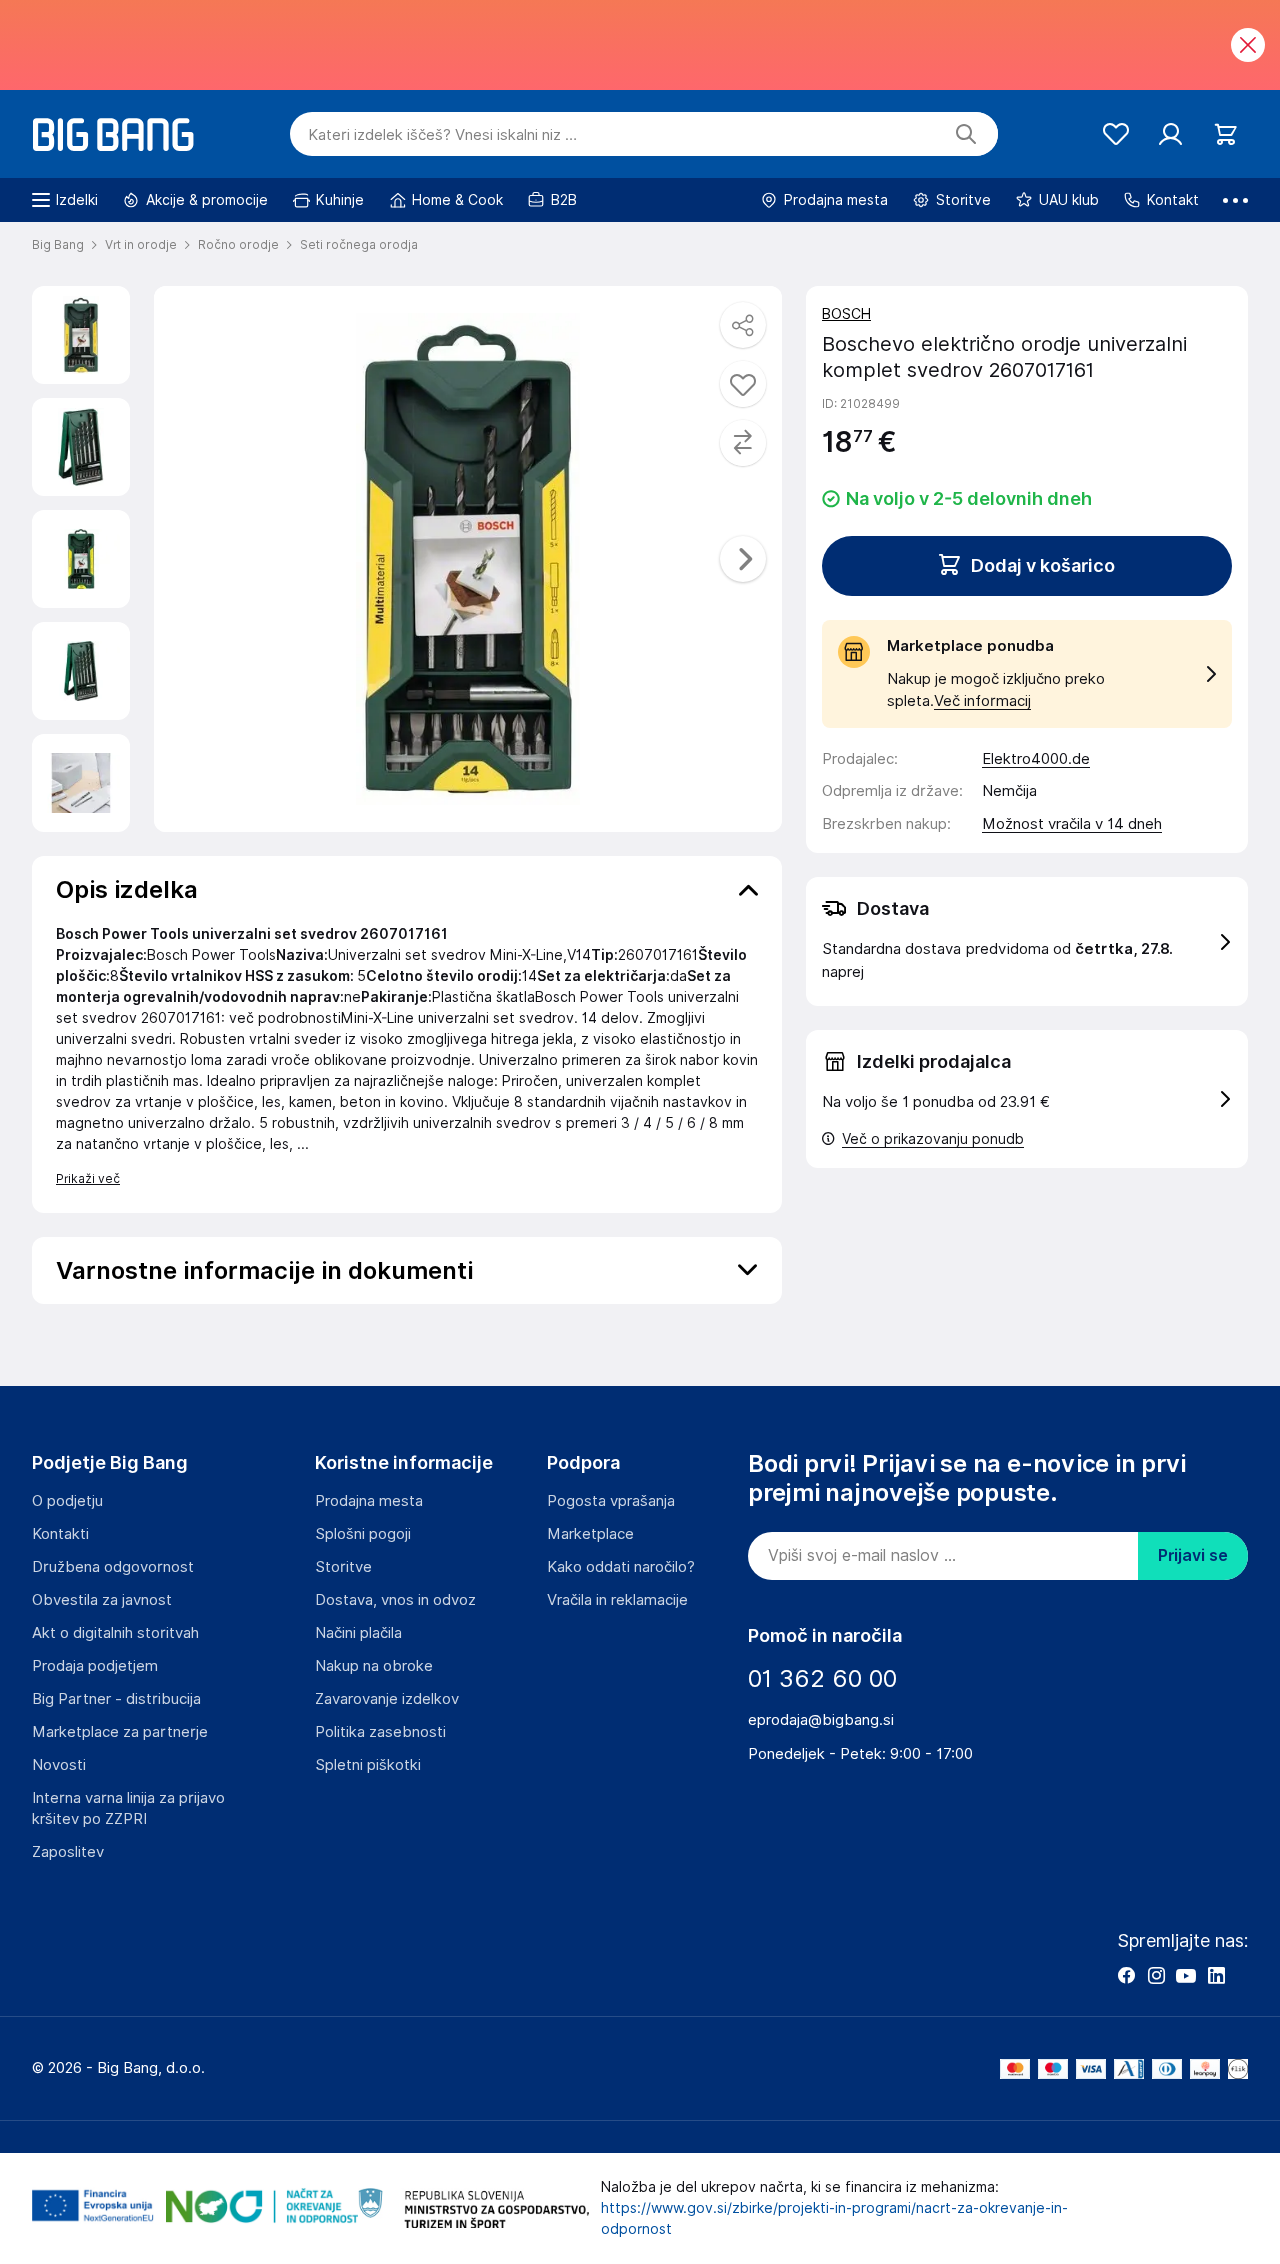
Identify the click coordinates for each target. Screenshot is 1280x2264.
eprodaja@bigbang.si (821, 1720)
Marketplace (590, 1534)
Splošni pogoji (363, 1534)
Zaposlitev (68, 1852)
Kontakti (60, 1534)
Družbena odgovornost (113, 1567)
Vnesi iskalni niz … (442, 135)
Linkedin (1216, 1975)
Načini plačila (358, 1633)
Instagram (1156, 1975)
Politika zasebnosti (380, 1732)
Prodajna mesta (369, 1501)
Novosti (59, 1765)
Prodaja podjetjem (95, 1666)
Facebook (1126, 1975)
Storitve (343, 1567)
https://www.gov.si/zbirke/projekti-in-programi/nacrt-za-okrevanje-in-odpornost (834, 2218)
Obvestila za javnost (102, 1600)
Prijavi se (1193, 1555)
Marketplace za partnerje (120, 1732)
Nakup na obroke (374, 1666)
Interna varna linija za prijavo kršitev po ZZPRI (128, 1808)
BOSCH (846, 314)
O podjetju (67, 1501)
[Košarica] (1225, 134)
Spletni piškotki (368, 1765)
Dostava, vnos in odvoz (395, 1600)
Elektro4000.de (1036, 759)
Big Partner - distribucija (116, 1699)
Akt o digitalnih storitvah (115, 1633)
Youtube (1186, 1975)
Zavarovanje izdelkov (387, 1699)
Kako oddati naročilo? (621, 1567)
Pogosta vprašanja (611, 1501)
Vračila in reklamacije (617, 1600)
